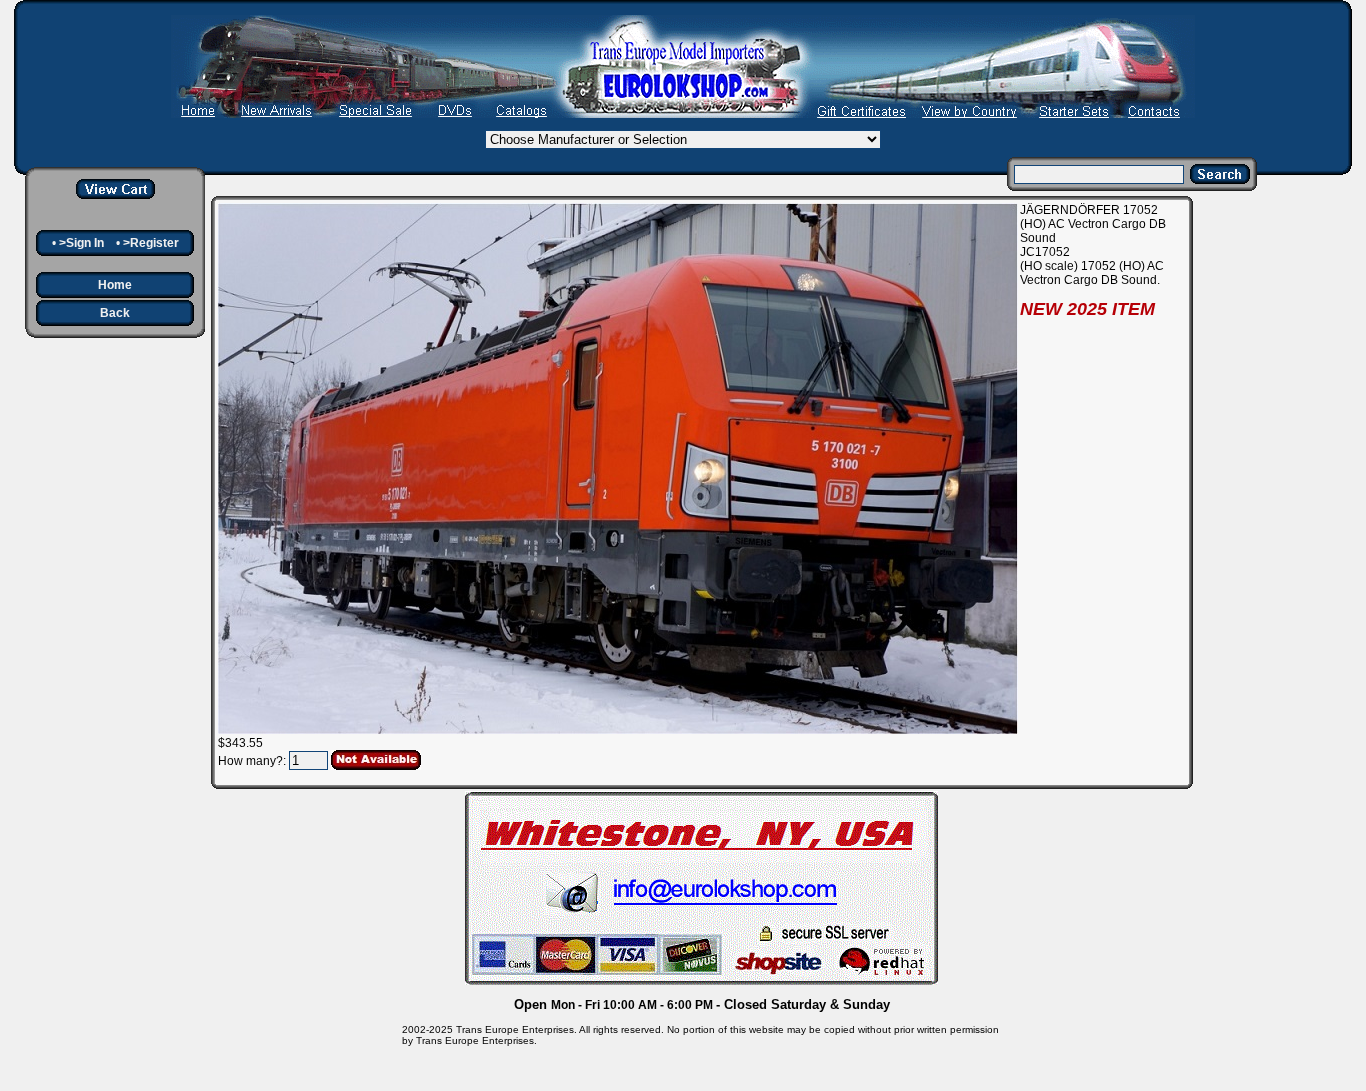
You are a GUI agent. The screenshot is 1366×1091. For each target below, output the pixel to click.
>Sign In (81, 243)
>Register (151, 243)
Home (115, 285)
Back (115, 313)
